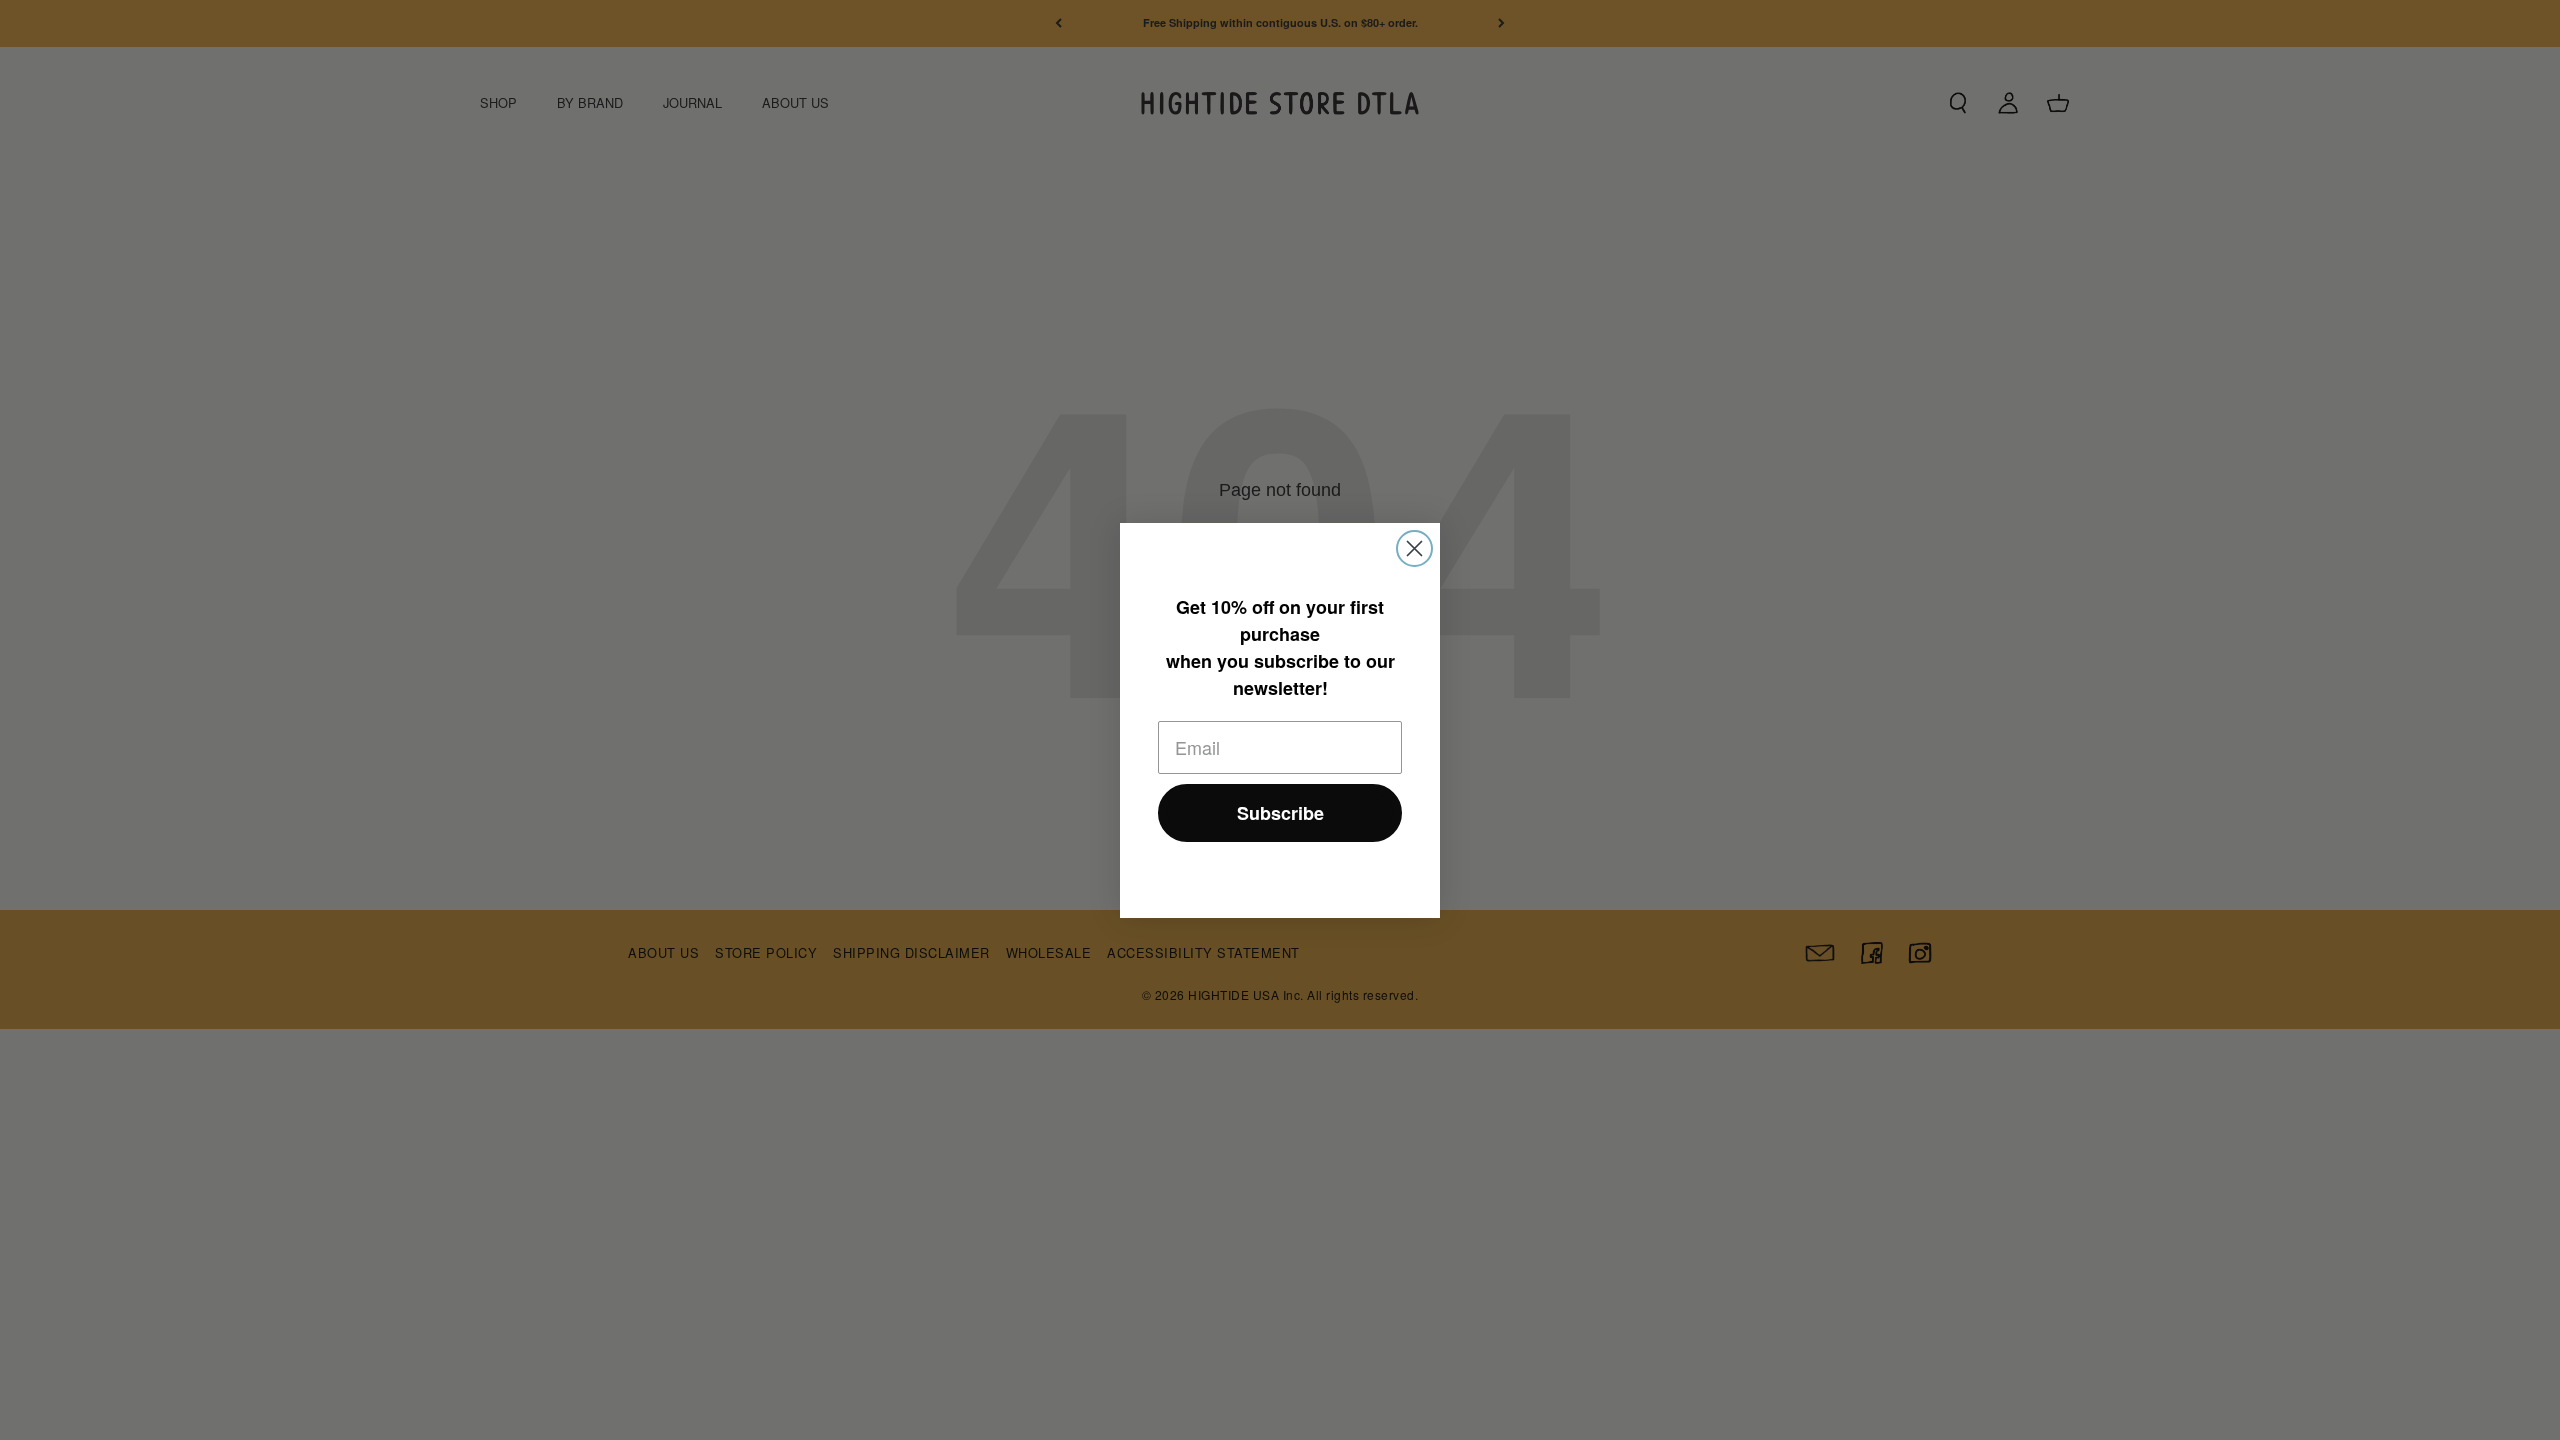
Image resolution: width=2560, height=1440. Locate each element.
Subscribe (1280, 813)
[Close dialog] (1414, 548)
